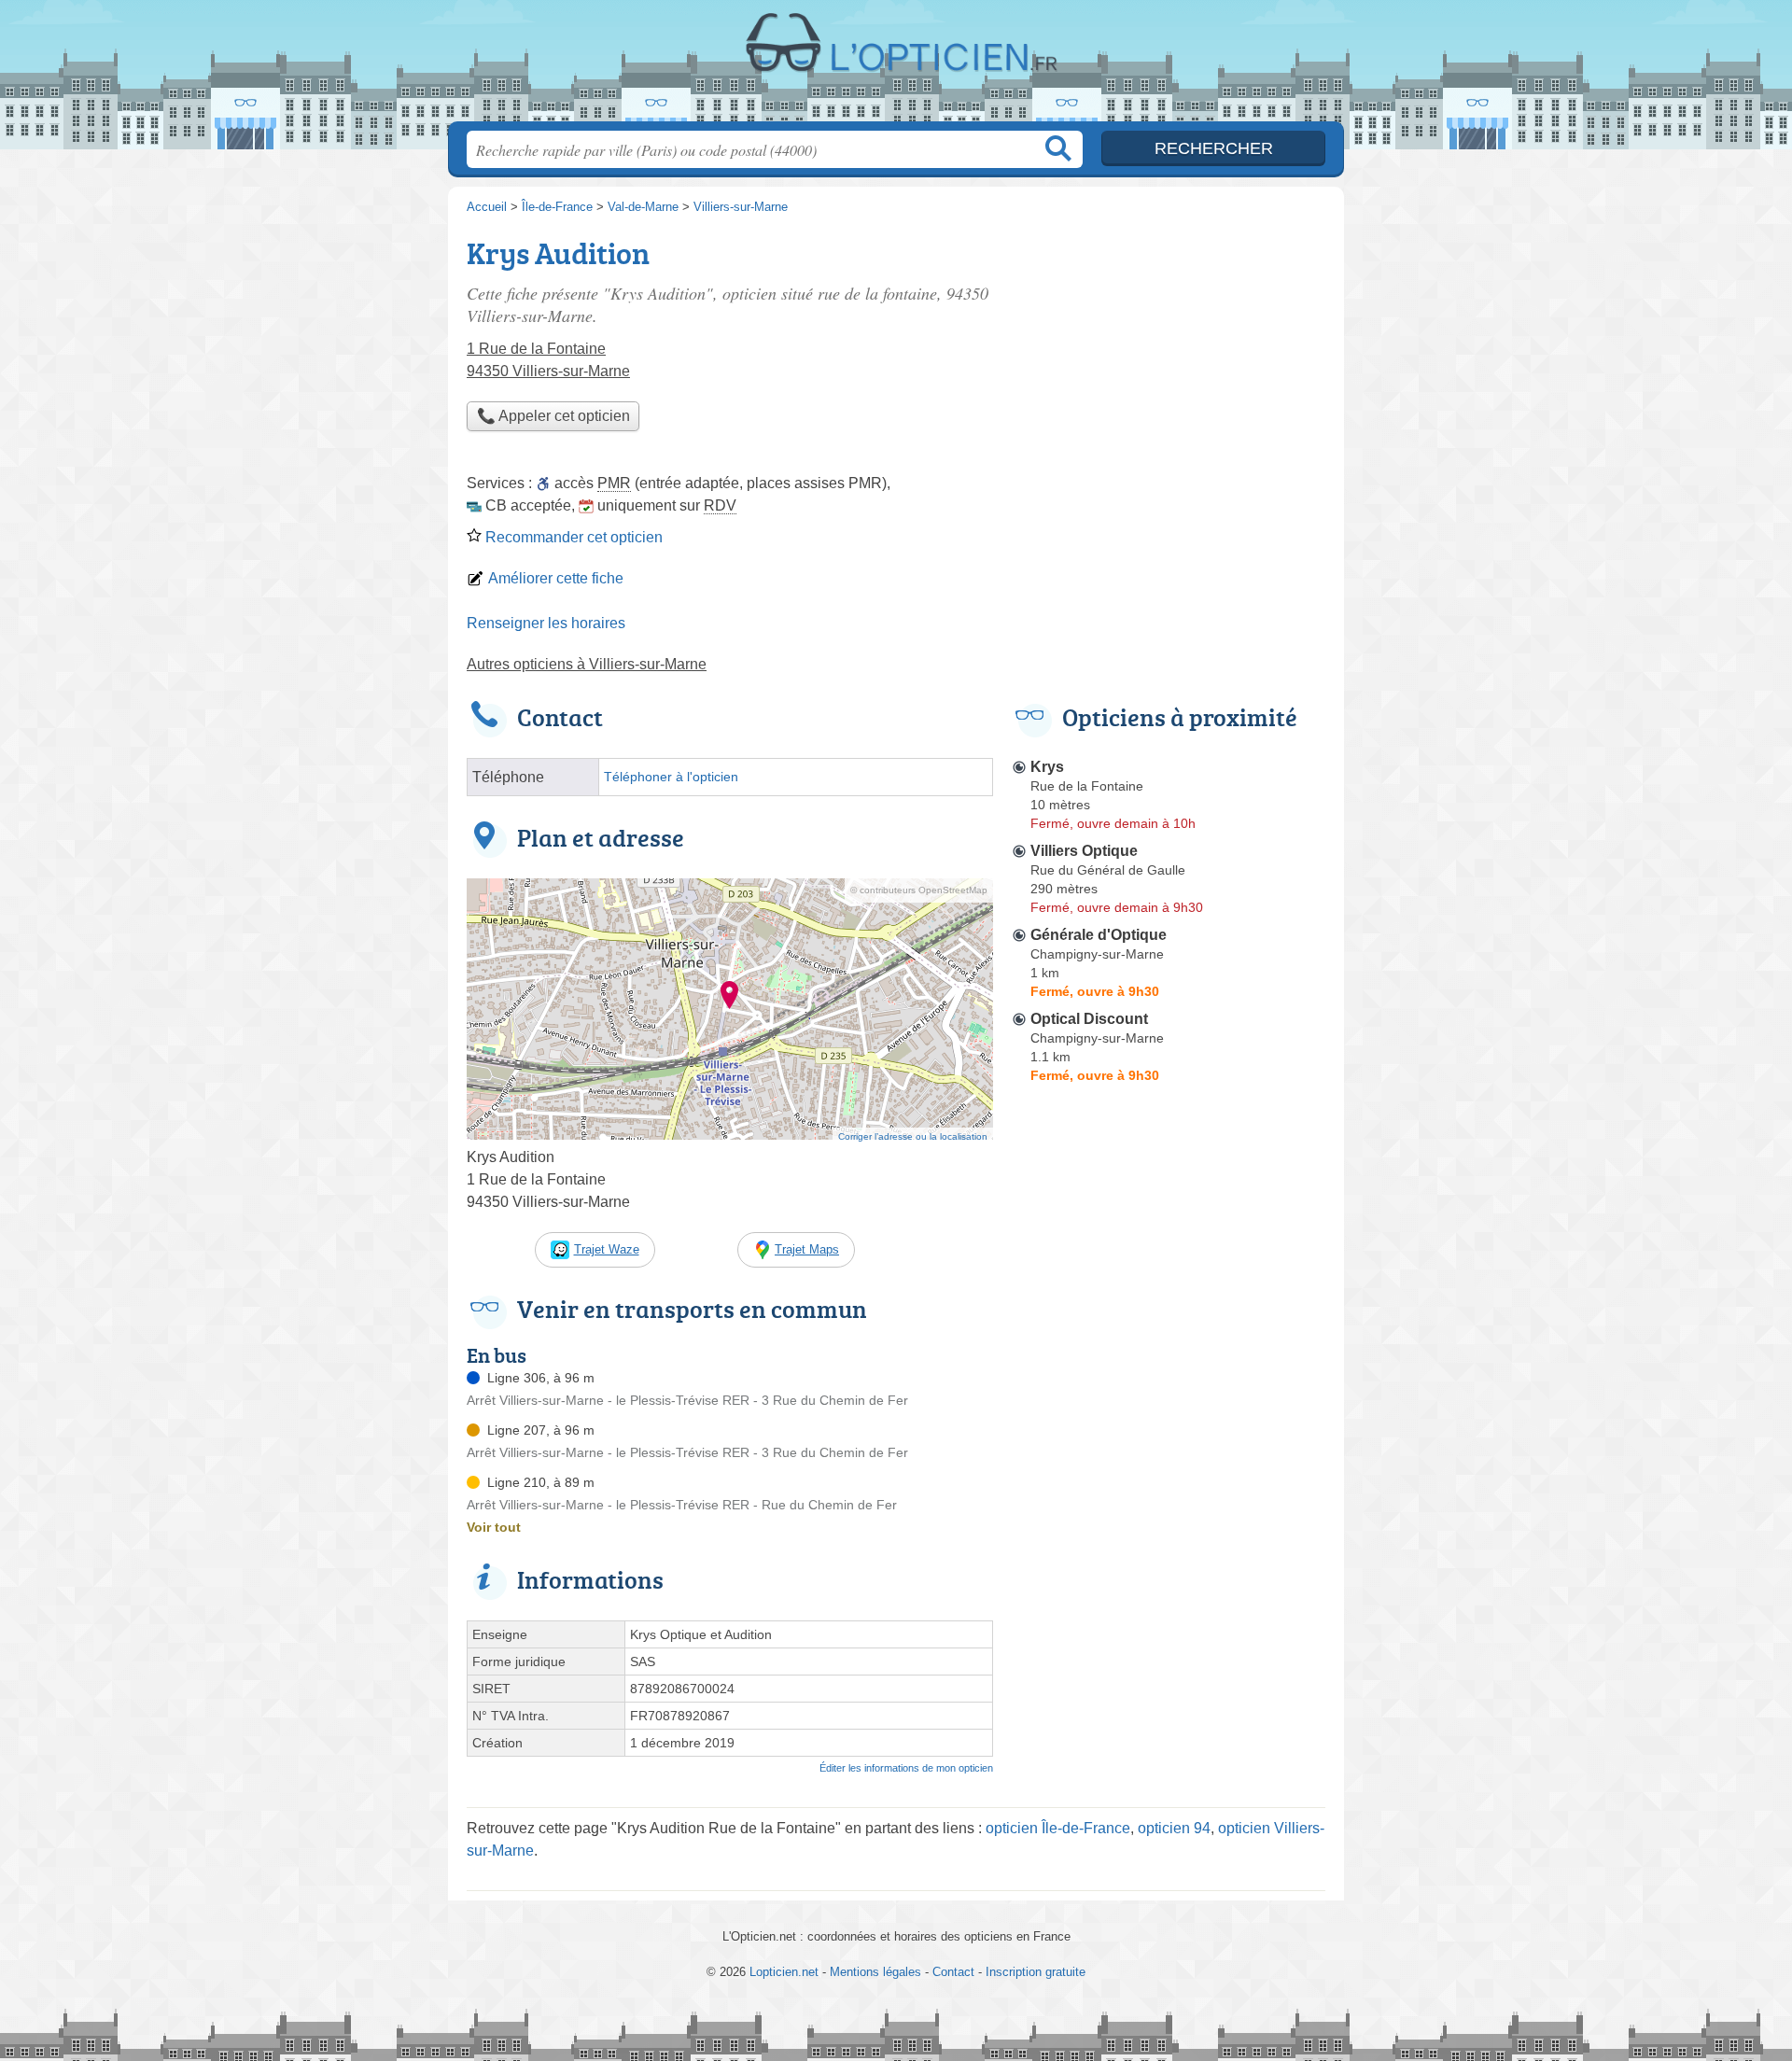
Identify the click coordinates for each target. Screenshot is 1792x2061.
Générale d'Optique (1099, 935)
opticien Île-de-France (1058, 1828)
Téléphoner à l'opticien (671, 777)
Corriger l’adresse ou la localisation (913, 1136)
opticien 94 (1174, 1828)
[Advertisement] (1169, 1525)
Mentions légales (875, 1972)
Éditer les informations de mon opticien (906, 1768)
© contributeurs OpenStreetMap (919, 890)
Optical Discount (1089, 1019)
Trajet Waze (607, 1249)
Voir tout (494, 1527)
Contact (953, 1972)
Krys (1047, 767)
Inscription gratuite (1036, 1972)
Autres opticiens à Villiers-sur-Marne (587, 664)
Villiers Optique (1084, 851)
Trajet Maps (807, 1249)
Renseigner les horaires (546, 623)
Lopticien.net (896, 66)
